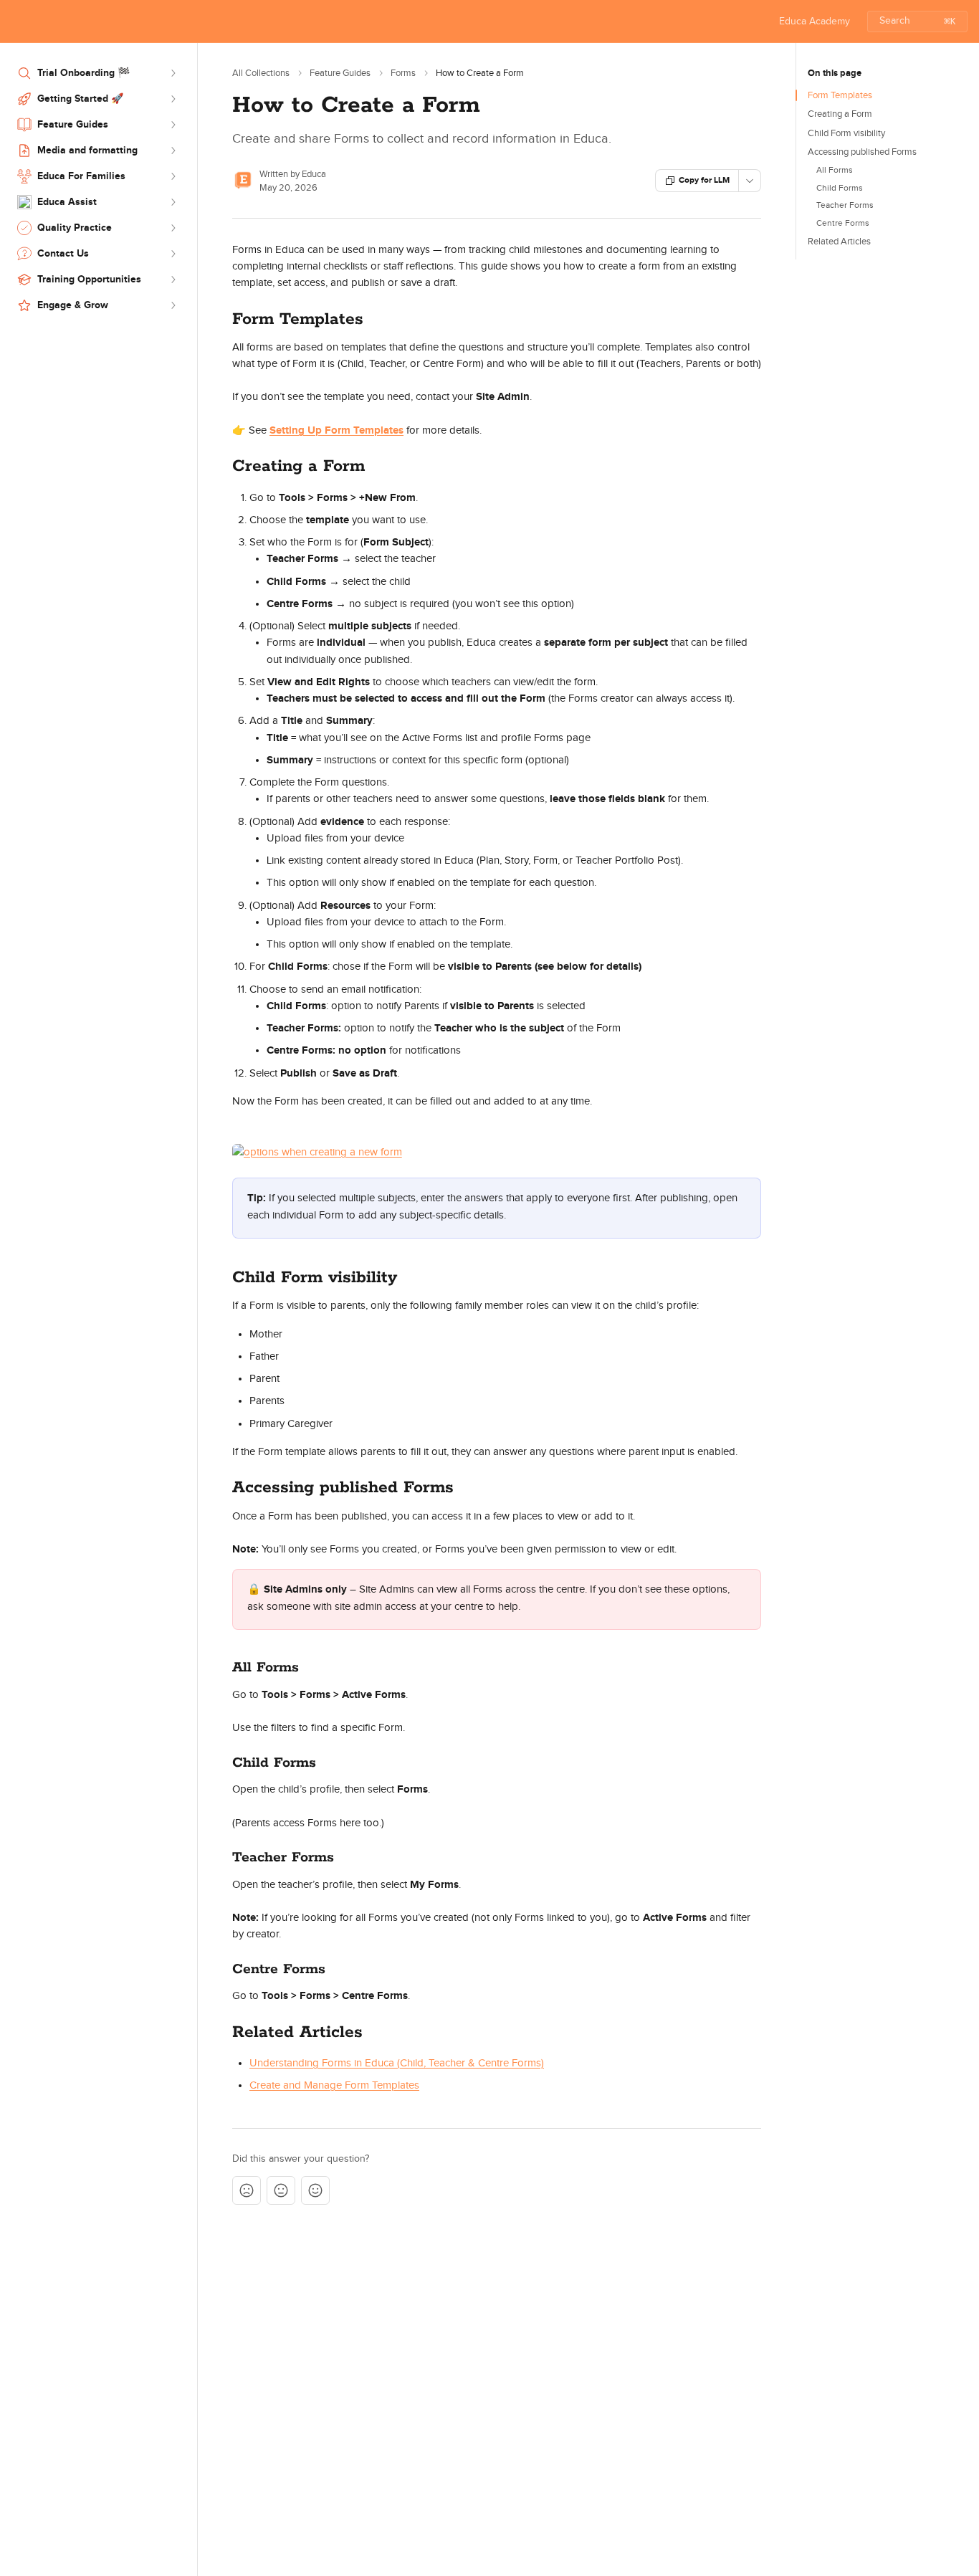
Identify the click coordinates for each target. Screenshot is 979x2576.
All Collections (261, 73)
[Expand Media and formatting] (173, 151)
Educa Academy (815, 22)
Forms (403, 73)
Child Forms (840, 188)
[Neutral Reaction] (281, 2190)
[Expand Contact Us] (173, 254)
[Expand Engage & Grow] (173, 305)
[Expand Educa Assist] (173, 202)
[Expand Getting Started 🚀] (173, 99)
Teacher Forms (845, 205)
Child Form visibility (846, 133)
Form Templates (840, 95)
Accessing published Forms (862, 152)
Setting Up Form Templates (336, 430)
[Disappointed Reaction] (247, 2190)
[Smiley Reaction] (315, 2190)
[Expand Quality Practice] (173, 228)
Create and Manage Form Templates (334, 2085)
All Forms (835, 170)
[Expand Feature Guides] (173, 125)
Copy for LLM (704, 180)
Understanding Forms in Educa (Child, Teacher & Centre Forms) (397, 2063)
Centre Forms (843, 223)
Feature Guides (340, 73)
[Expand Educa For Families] (173, 176)
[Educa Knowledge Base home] (14, 22)
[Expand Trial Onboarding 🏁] (173, 73)
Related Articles (839, 242)
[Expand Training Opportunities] (173, 280)
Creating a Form (840, 114)
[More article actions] (750, 181)
